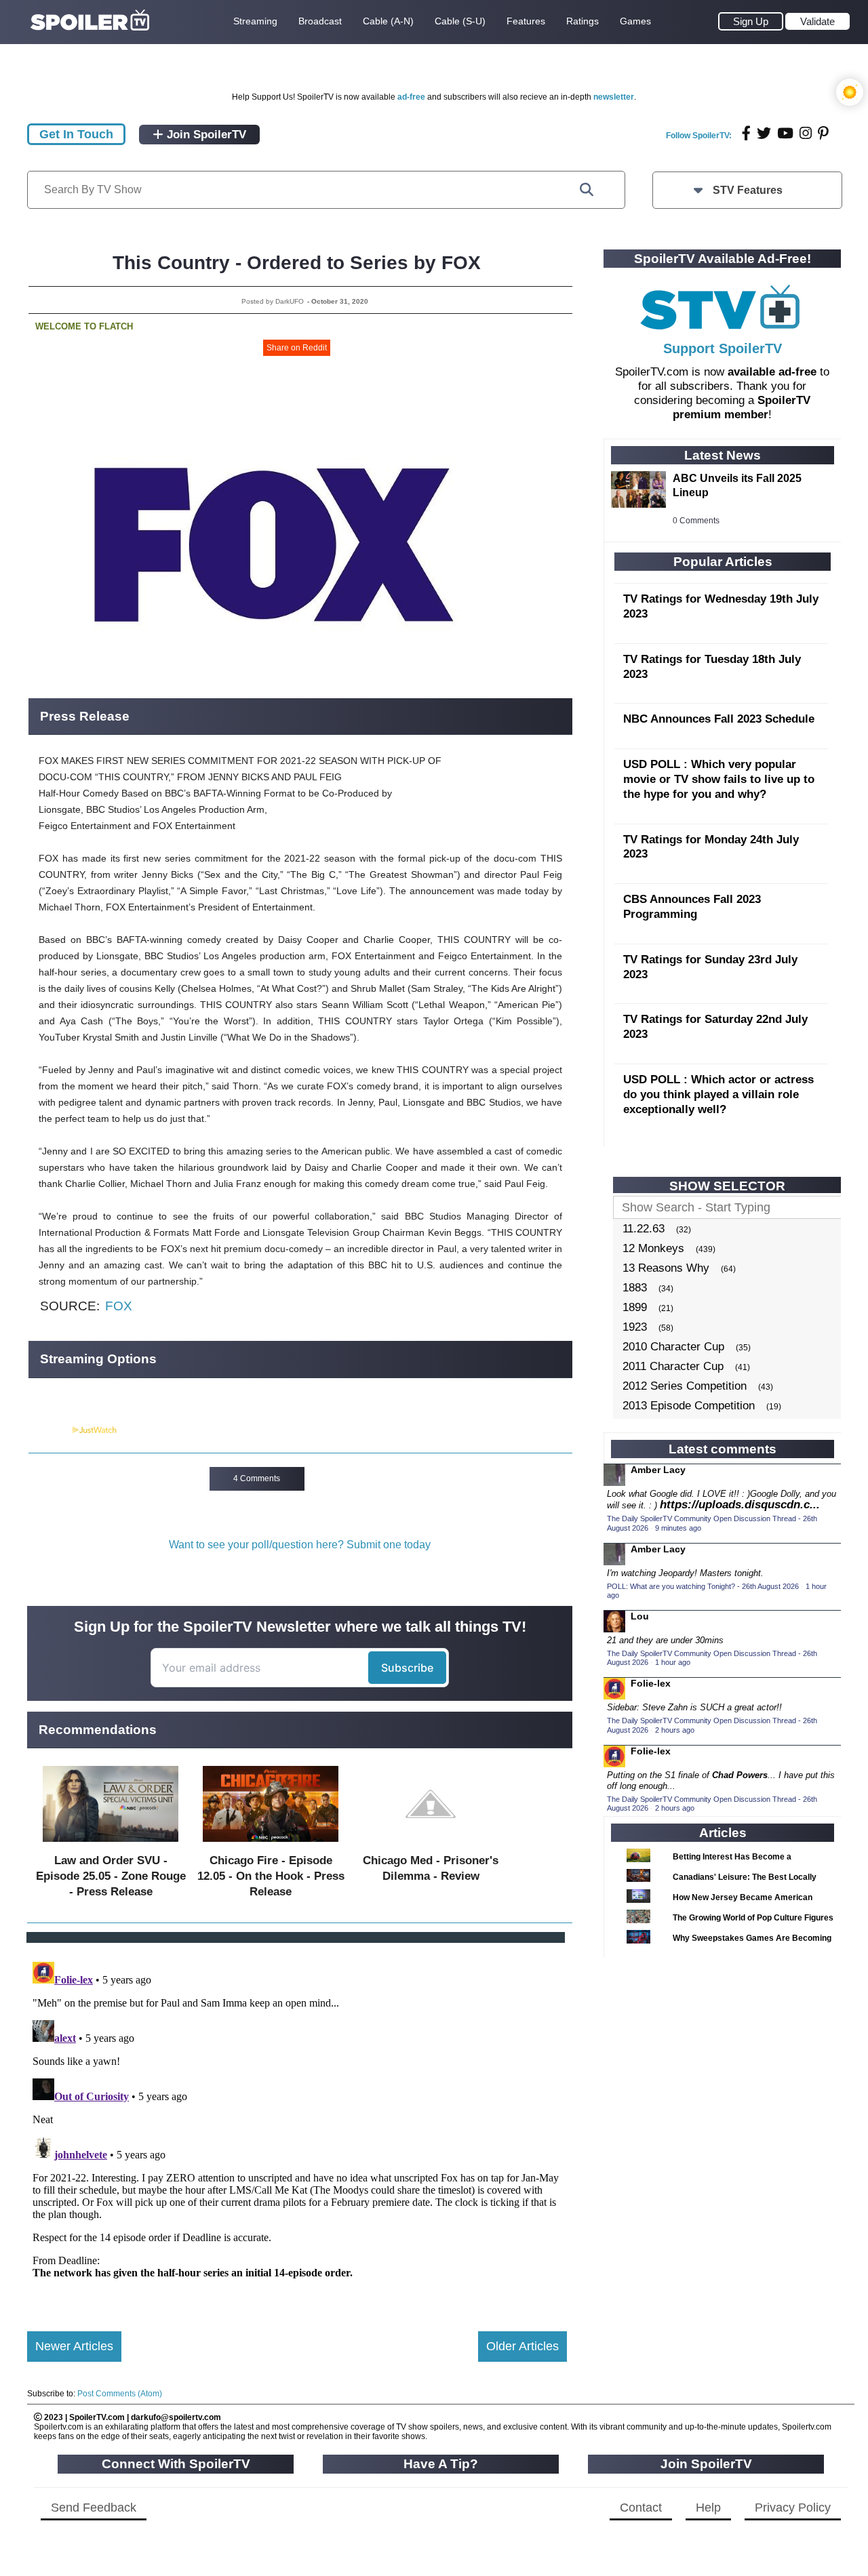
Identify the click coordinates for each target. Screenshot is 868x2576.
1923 (635, 1327)
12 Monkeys (653, 1248)
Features (526, 21)
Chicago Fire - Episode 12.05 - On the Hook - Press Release (271, 1876)
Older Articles (522, 2346)
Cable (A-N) (388, 21)
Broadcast (320, 21)
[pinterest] (823, 133)
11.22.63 (644, 1229)
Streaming (255, 21)
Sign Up (751, 21)
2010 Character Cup (673, 1347)
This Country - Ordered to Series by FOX (297, 263)
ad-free (411, 97)
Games (635, 21)
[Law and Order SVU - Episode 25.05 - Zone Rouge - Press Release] (111, 1845)
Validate (817, 21)
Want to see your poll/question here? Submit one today (300, 1545)
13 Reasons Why (666, 1268)
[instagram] (806, 133)
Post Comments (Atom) (120, 2394)
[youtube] (785, 133)
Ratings (583, 21)
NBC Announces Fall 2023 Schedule (719, 719)
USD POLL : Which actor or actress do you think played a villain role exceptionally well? (718, 1094)
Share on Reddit (297, 348)
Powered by (50, 1430)
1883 (635, 1288)
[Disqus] (297, 2126)
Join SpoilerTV (205, 135)
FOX (119, 1306)
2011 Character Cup (673, 1366)
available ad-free (772, 372)
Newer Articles (74, 2346)
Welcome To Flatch (84, 326)
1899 (635, 1307)
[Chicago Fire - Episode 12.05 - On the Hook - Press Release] (271, 1845)
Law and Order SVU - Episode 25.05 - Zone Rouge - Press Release (111, 1876)
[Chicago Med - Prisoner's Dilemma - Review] (431, 1845)
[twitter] (764, 133)
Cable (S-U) (460, 21)
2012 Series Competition (685, 1386)
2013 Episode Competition (689, 1406)
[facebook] (746, 133)
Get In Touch (76, 134)
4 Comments (257, 1478)
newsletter (614, 97)
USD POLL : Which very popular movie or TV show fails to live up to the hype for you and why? (719, 779)
